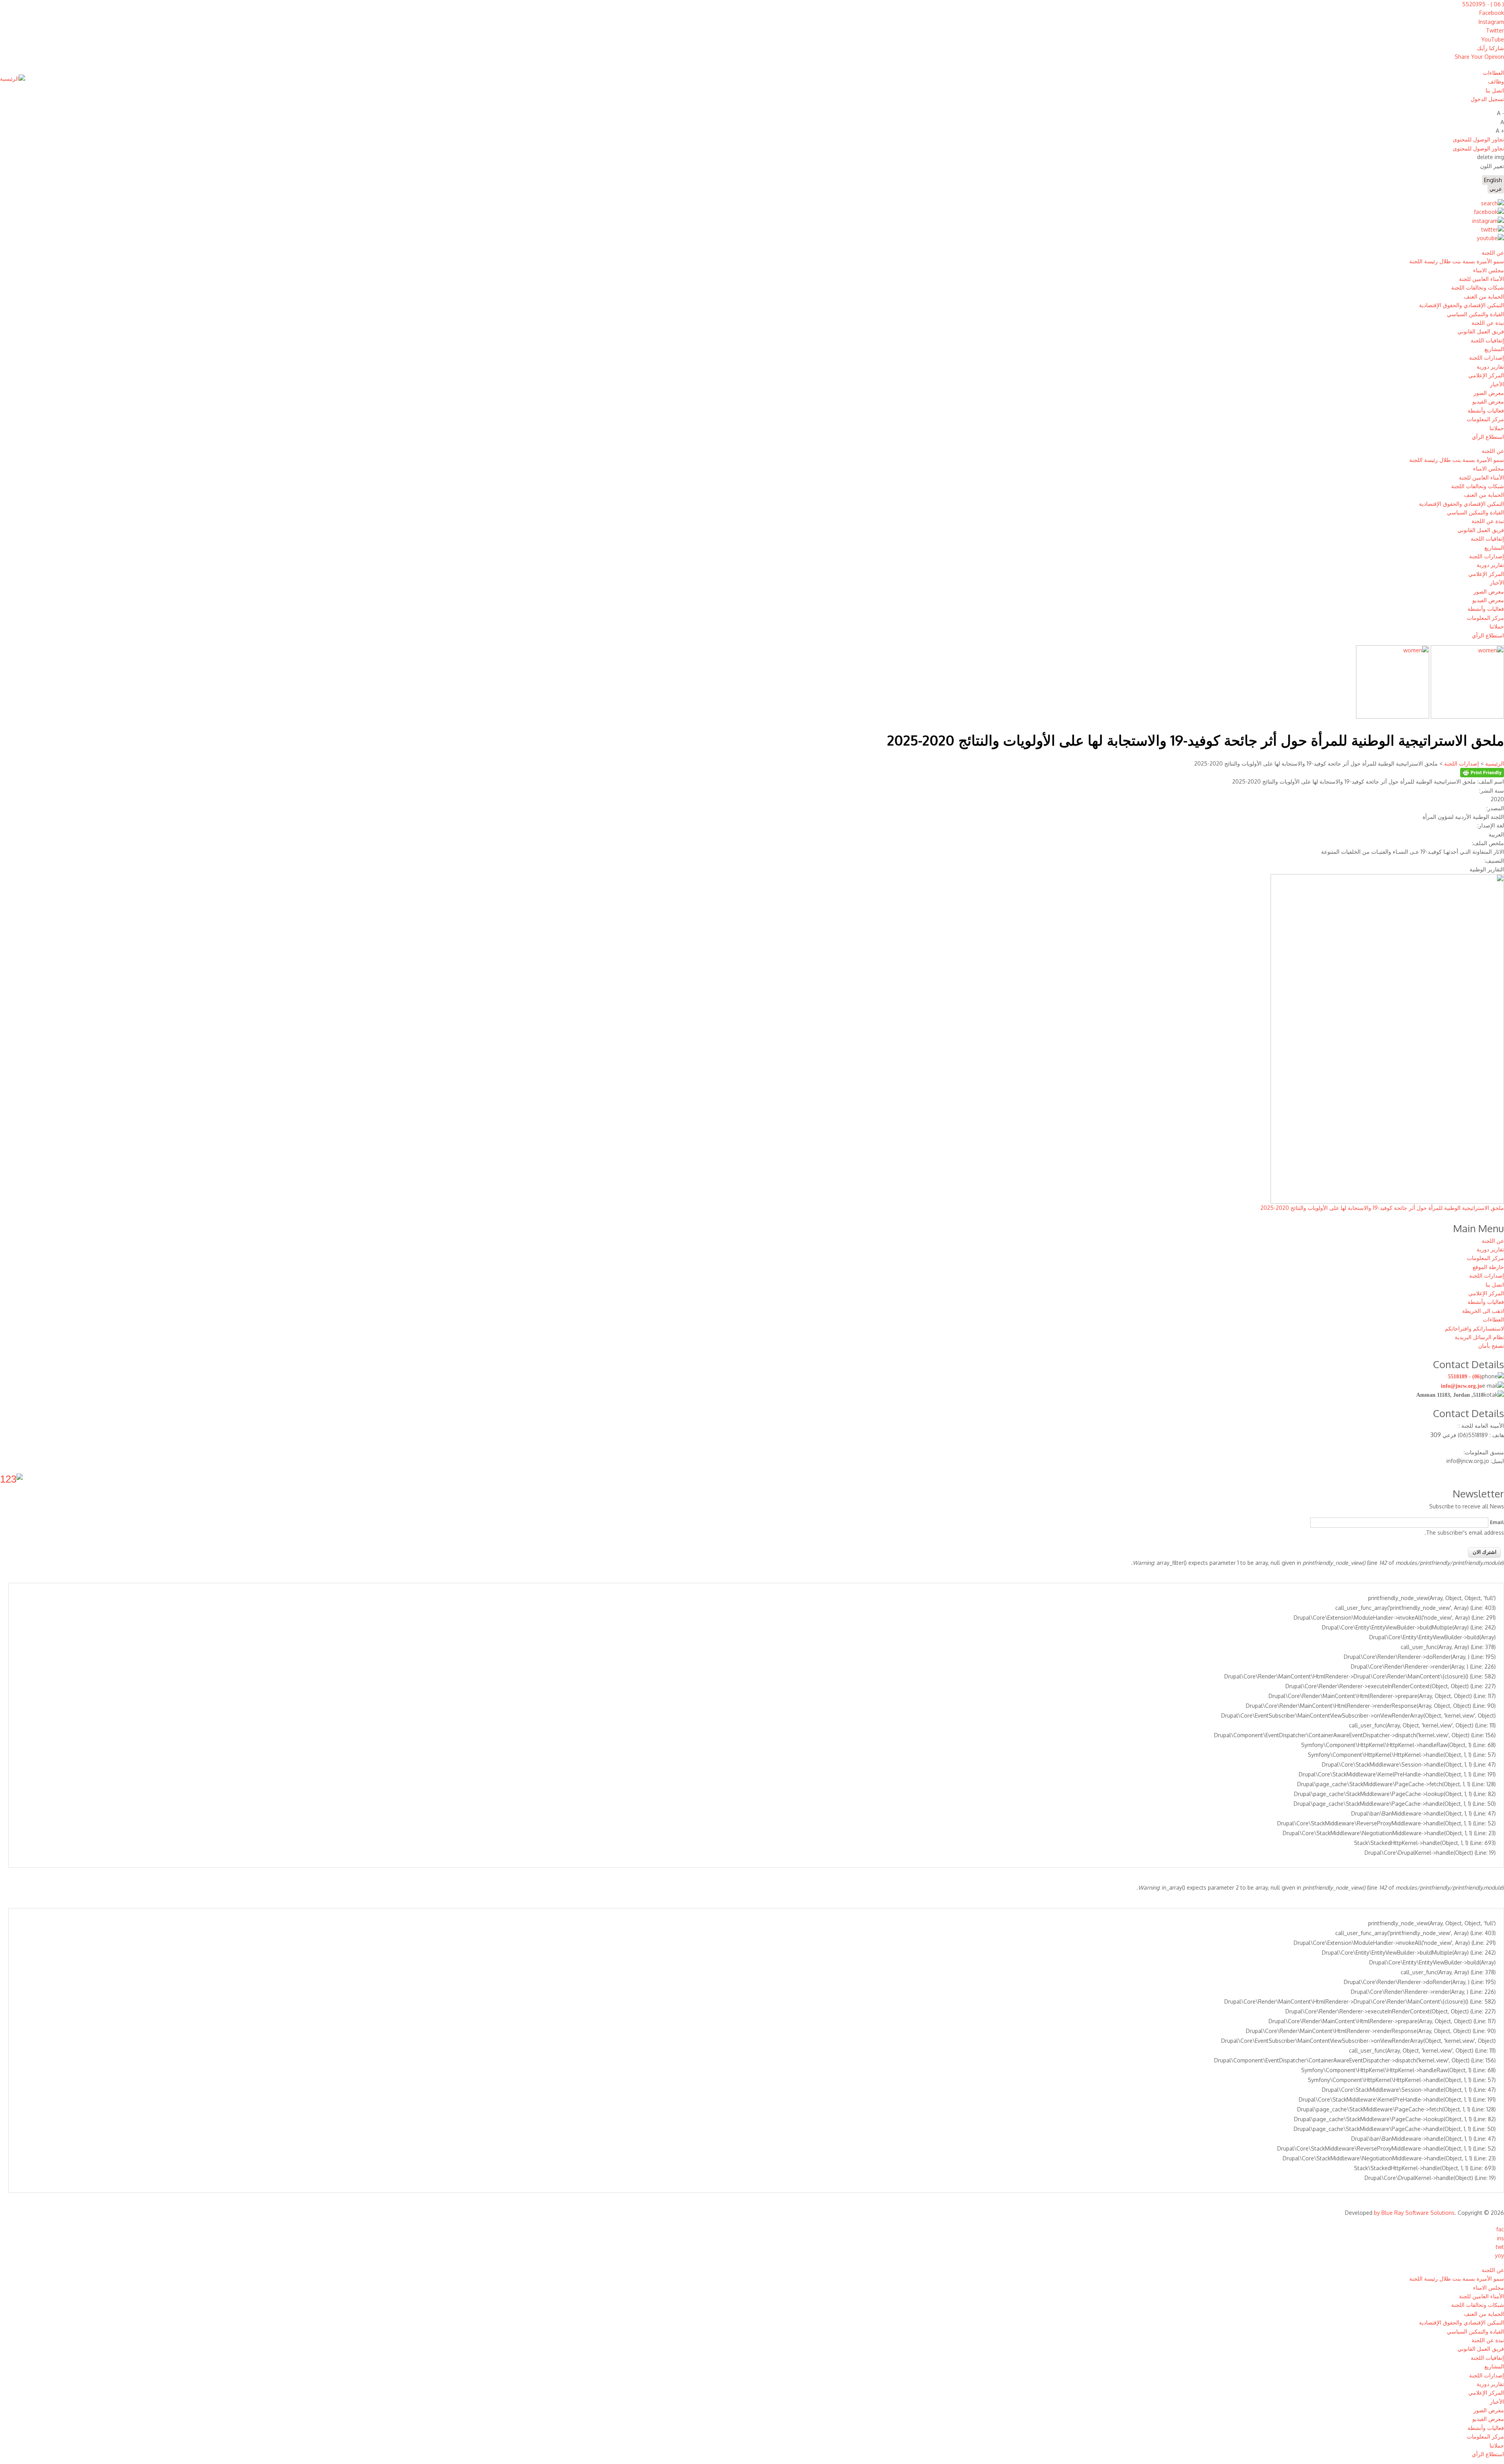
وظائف (1496, 81)
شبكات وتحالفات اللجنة (1478, 287)
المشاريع (1494, 349)
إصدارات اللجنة (1487, 358)
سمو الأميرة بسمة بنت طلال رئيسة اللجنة (1457, 261)
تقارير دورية (1490, 367)
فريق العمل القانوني (1481, 331)
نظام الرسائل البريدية (1479, 1337)
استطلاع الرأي (1488, 437)
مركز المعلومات (1485, 419)
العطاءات (1493, 73)
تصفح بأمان (1491, 1346)
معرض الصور (1489, 393)
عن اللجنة (1493, 253)
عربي (1496, 189)
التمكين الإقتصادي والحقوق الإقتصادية (1462, 305)
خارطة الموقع (1488, 1267)
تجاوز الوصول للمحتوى (1478, 139)
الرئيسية (1494, 763)
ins (1500, 2238)
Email (1497, 1522)
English (1493, 180)
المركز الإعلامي (1486, 375)
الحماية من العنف (1484, 296)
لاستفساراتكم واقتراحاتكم (1474, 1328)
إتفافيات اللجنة (1487, 340)
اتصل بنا (1495, 90)
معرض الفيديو (1488, 401)
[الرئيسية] (13, 79)
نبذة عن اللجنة (1488, 323)
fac (1500, 2229)
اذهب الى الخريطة (1483, 1311)
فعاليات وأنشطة (1486, 410)
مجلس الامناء (1489, 270)
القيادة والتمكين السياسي (1475, 314)
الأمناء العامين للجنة (1481, 279)
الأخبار (1497, 384)
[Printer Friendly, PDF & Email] (1482, 775)
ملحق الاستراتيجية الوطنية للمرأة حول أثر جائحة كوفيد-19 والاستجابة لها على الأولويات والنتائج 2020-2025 (1382, 1208)
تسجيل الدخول (1487, 99)
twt (1500, 2247)
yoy (1499, 2255)
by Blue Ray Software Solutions (1414, 2213)
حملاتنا (1497, 428)
